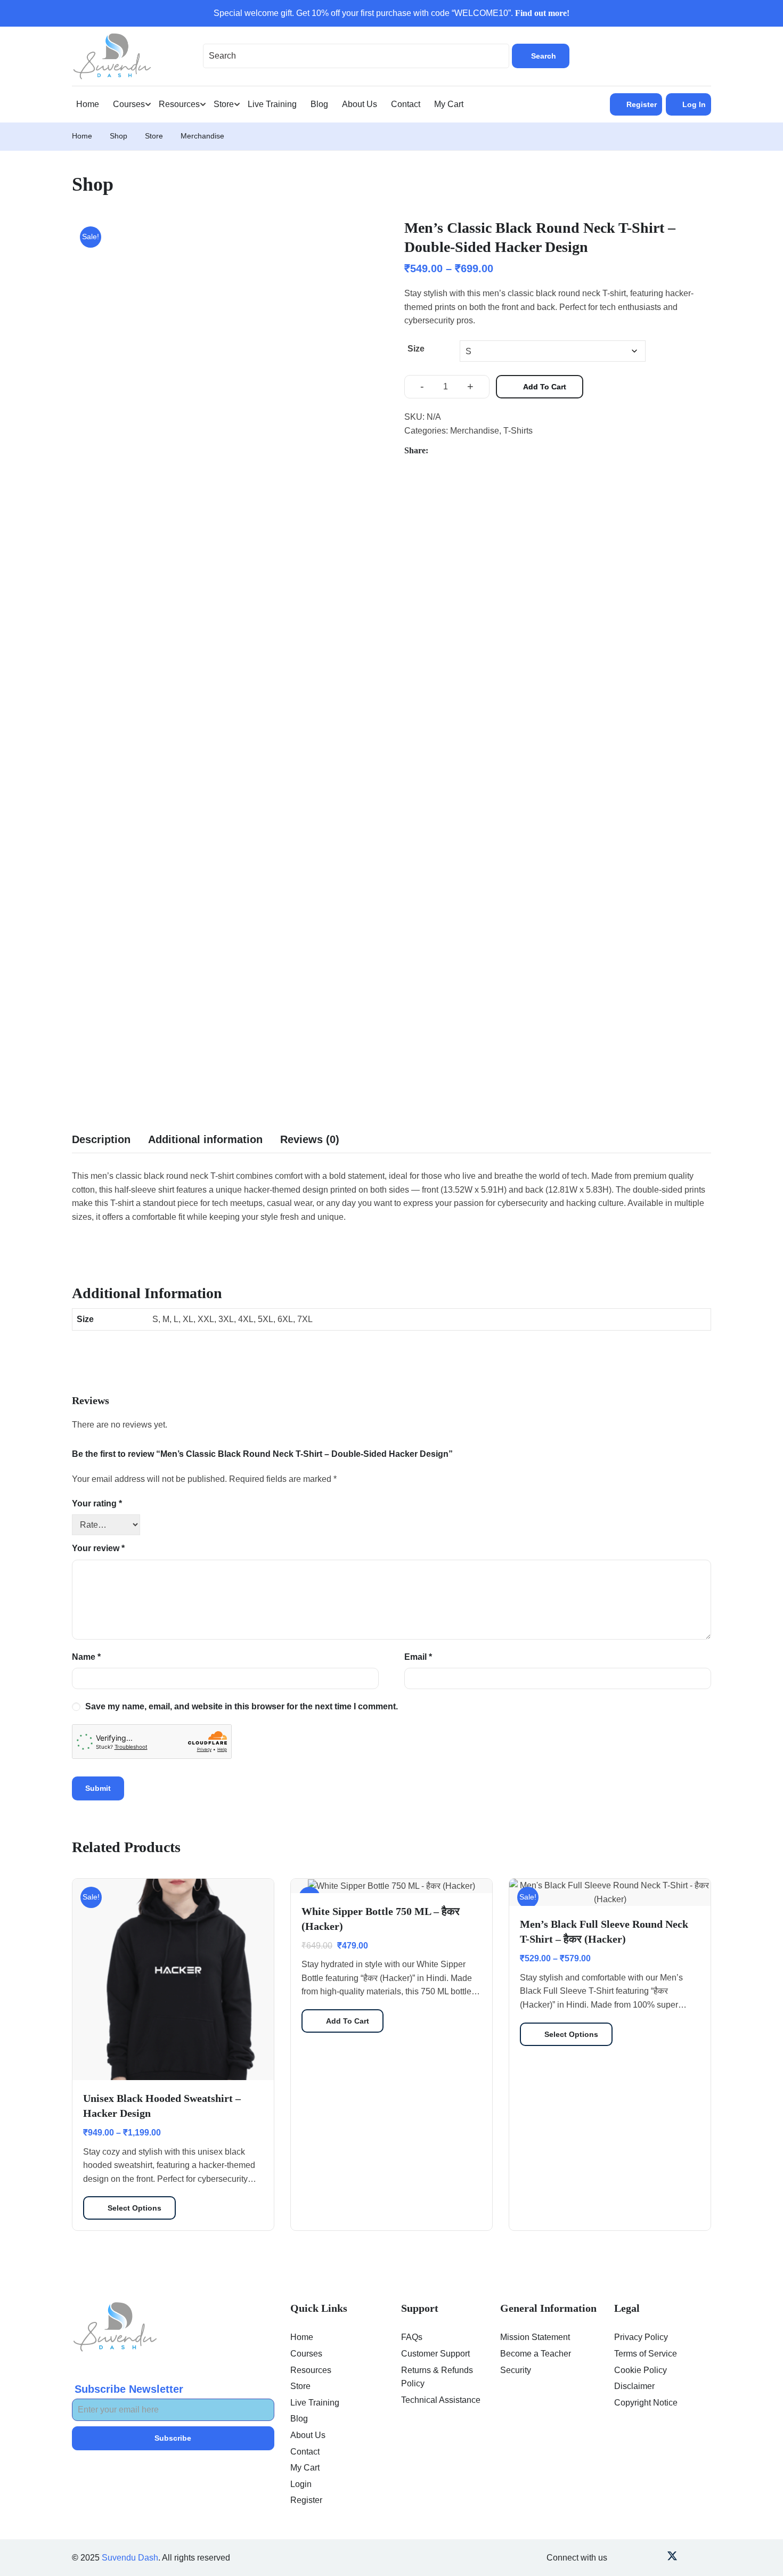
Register (642, 104)
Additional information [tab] (205, 1139)
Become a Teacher (536, 2354)
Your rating (97, 1503)
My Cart (449, 104)
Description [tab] (101, 1139)
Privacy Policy (641, 2337)
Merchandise (202, 136)
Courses (129, 104)
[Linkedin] (626, 2558)
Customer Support (435, 2354)
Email (418, 1657)
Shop (119, 136)
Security (516, 2370)
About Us (360, 104)
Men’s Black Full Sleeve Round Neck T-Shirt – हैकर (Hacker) (604, 1931)
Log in (694, 104)
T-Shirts (518, 431)
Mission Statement (535, 2337)
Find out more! (542, 13)
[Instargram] (656, 2558)
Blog (319, 104)
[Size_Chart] (187, 793)
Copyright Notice (646, 2403)
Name (86, 1657)
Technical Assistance (441, 2400)
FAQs (412, 2337)
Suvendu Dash (130, 2558)
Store (224, 104)
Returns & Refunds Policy (437, 2377)
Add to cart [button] (348, 2021)
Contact (406, 104)
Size (416, 349)
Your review (98, 1548)
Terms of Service (646, 2354)
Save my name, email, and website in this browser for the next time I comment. (242, 1706)
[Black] (225, 449)
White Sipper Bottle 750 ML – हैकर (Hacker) (381, 1919)
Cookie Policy (641, 2370)
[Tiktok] (703, 2558)
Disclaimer (634, 2386)
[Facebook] (442, 451)
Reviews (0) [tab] (310, 1139)
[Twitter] (463, 451)
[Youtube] (641, 2558)
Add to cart (545, 387)
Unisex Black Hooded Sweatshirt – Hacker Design (162, 2106)
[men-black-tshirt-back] (110, 736)
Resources (179, 104)
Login (301, 2484)
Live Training (272, 104)
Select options (134, 2208)
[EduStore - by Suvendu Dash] (112, 55)
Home (88, 104)
